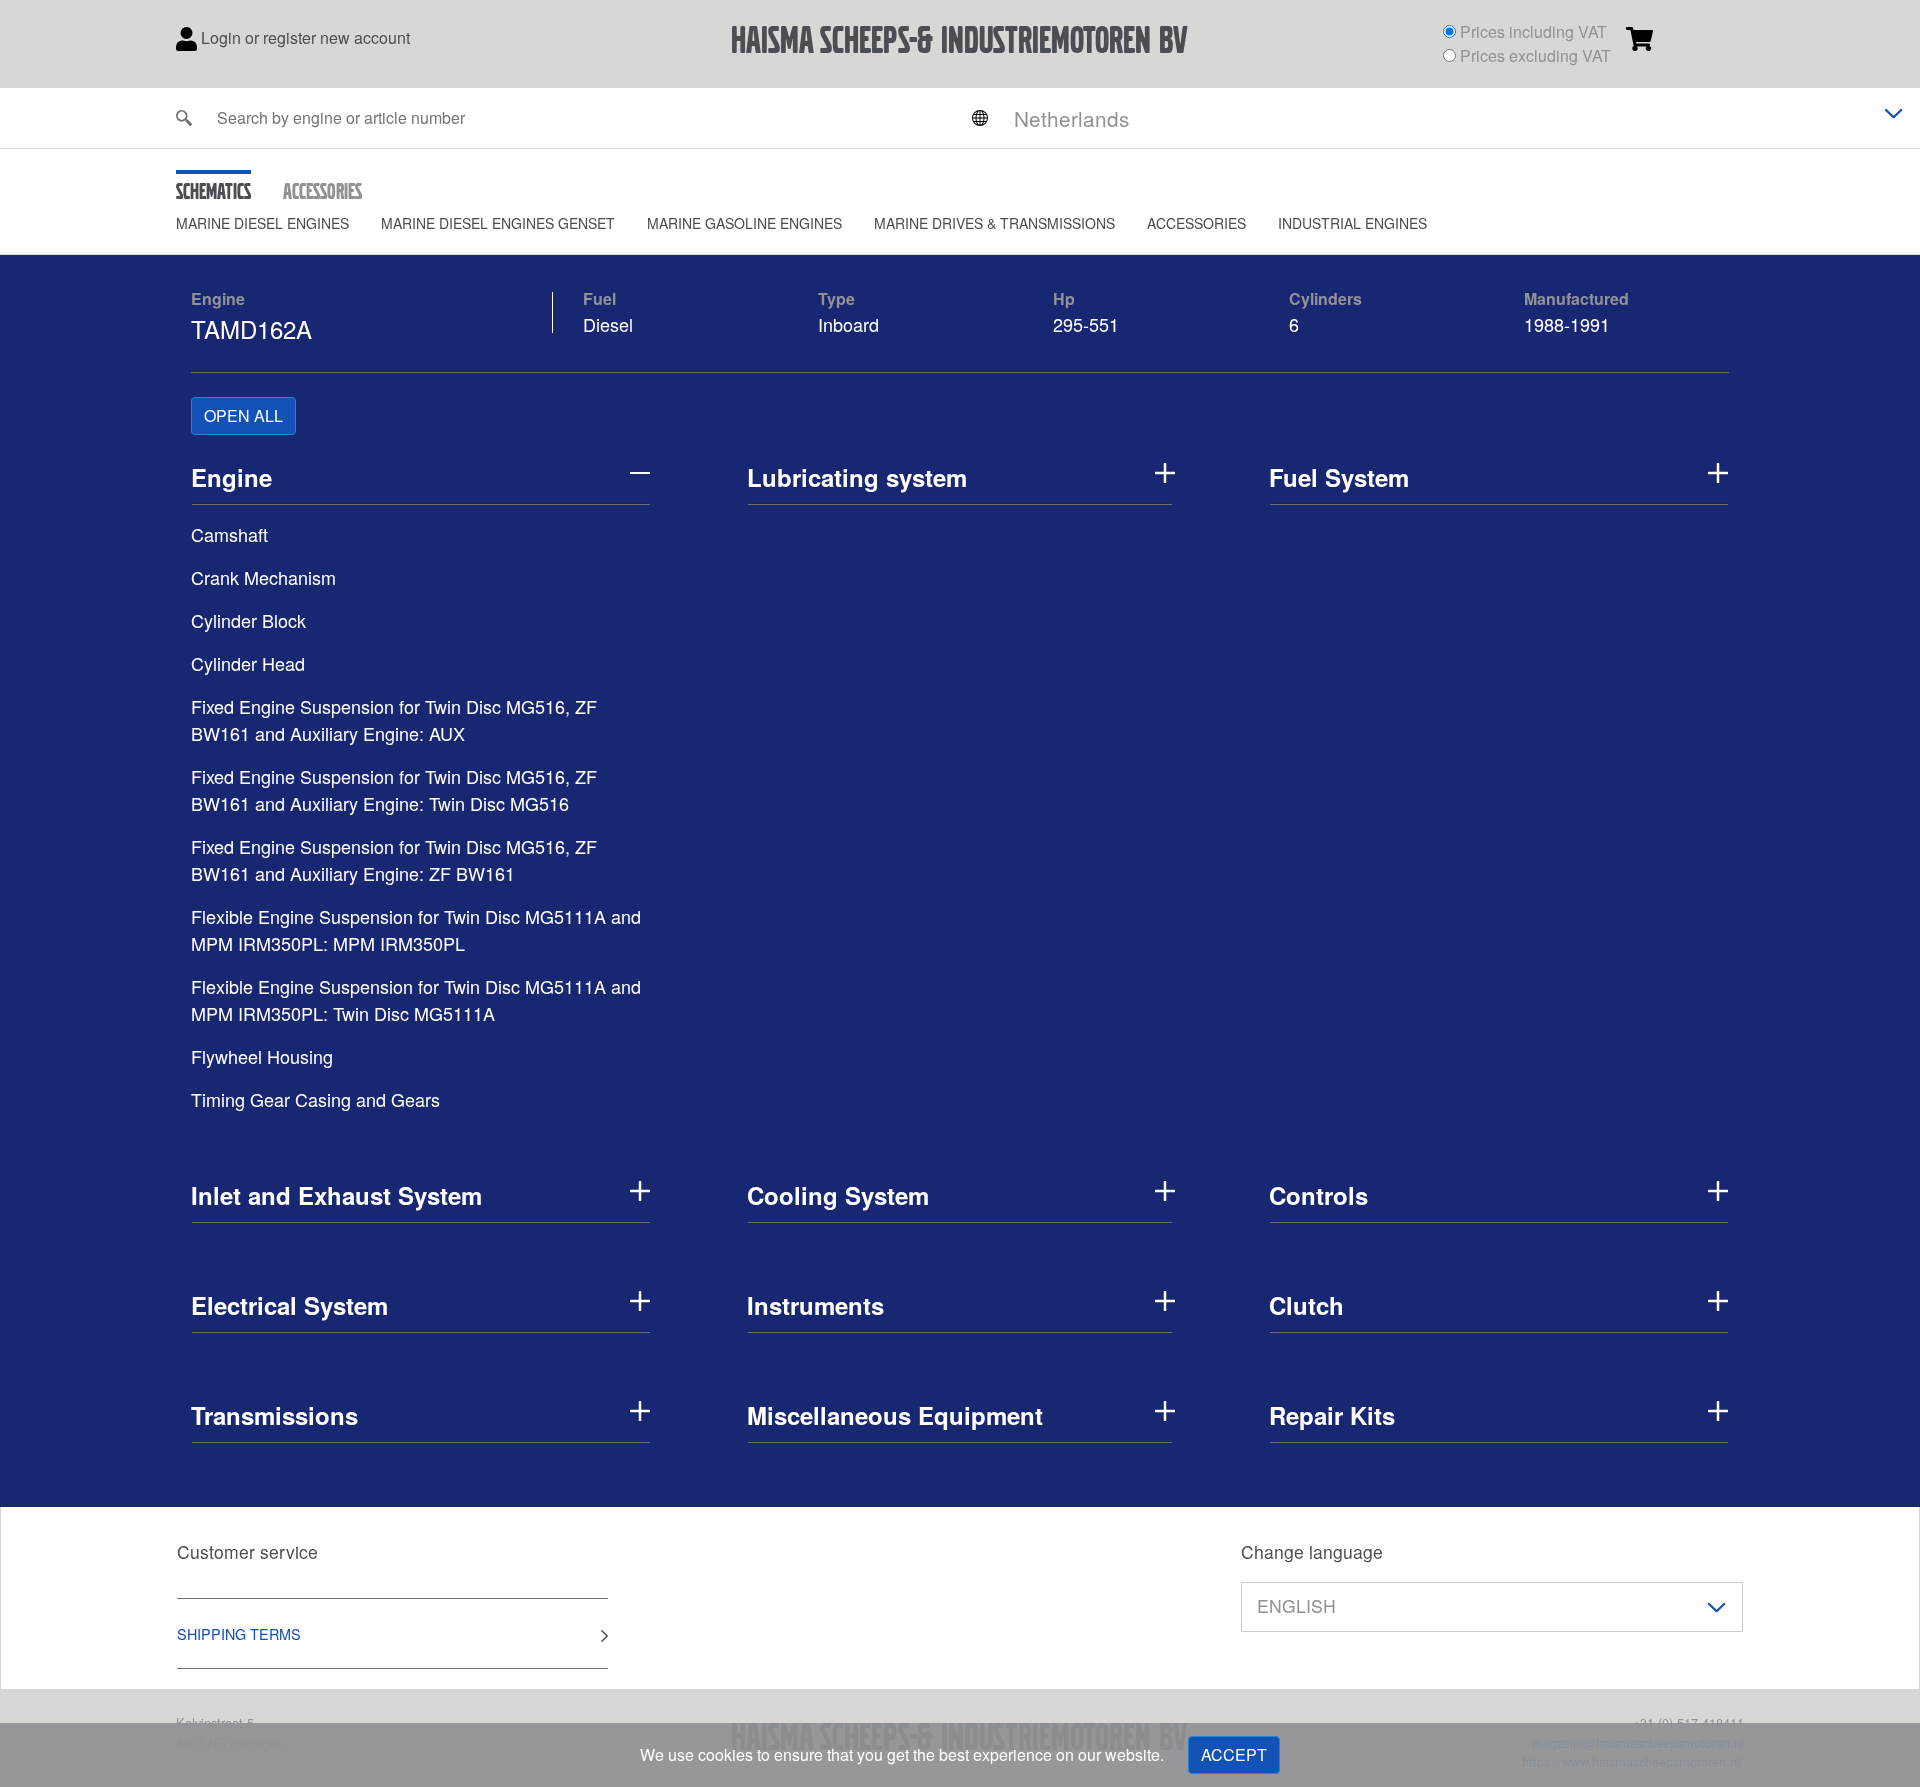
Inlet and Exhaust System (336, 1195)
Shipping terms (239, 1633)
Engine (218, 298)
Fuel (599, 298)
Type (836, 298)
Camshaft (229, 534)
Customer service (247, 1551)
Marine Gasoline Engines (744, 223)
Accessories (1196, 223)
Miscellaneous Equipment (895, 1415)
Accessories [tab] (322, 191)
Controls (1318, 1195)
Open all (243, 415)
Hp (1064, 298)
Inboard (848, 324)
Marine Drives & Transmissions (994, 223)
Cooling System (838, 1195)
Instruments (815, 1305)
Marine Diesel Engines (262, 223)
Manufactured (1576, 298)
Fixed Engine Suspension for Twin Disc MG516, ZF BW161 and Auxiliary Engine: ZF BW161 (394, 859)
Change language (1312, 1551)
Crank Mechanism (263, 577)
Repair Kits (1332, 1415)
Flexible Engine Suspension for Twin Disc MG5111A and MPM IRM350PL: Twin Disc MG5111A (416, 999)
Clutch (1306, 1305)
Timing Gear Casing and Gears (315, 1099)
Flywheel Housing (262, 1056)
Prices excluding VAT (1535, 55)
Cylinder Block (248, 620)
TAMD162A (251, 328)
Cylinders (1325, 298)
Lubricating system (857, 477)
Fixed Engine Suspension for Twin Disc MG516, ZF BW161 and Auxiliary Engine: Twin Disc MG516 (394, 789)
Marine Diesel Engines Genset (498, 223)
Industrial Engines (1352, 223)
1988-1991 (1567, 324)
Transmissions (274, 1415)
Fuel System (1339, 477)
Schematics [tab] (213, 191)
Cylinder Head (248, 663)
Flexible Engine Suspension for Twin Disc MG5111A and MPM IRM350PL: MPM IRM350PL (416, 929)
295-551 (1088, 324)
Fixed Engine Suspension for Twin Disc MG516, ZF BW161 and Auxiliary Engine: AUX (394, 719)
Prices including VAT (1533, 31)
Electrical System (289, 1305)
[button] (278, 223)
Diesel (608, 324)
